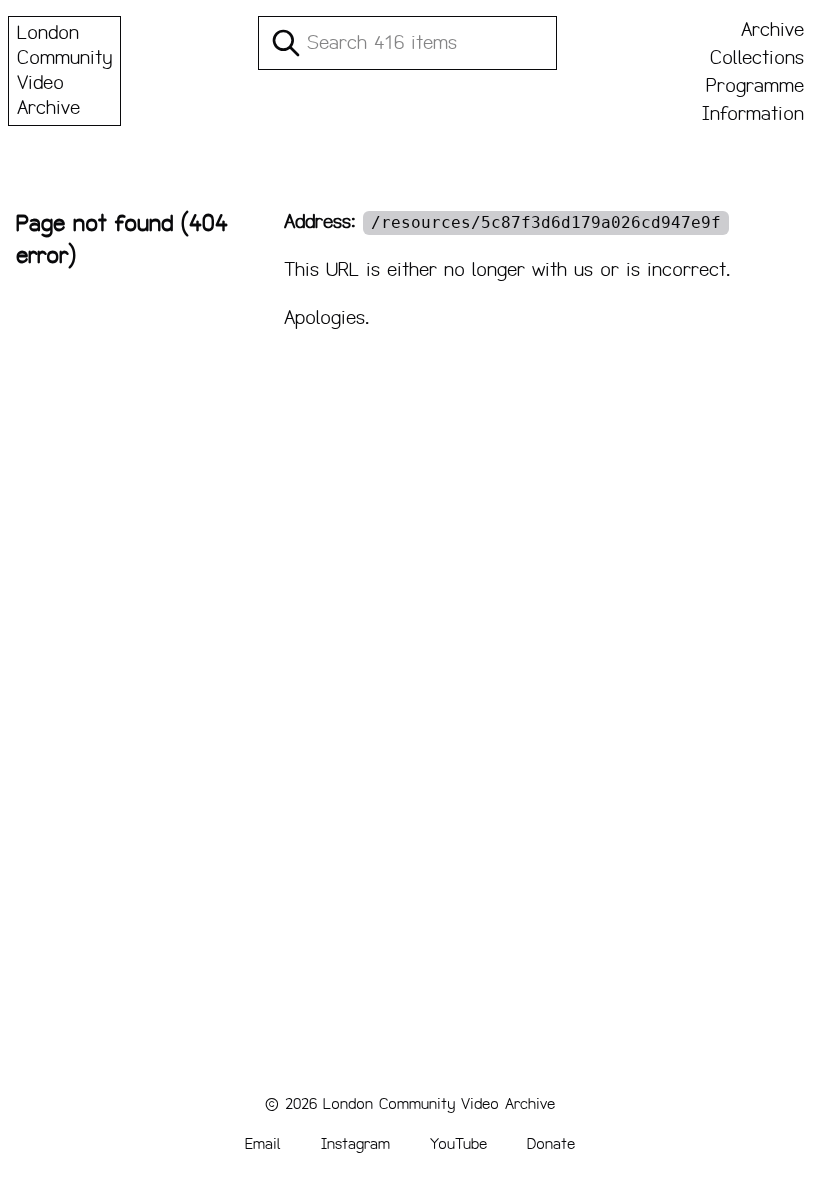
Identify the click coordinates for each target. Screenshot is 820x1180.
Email (263, 1143)
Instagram (355, 1143)
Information (753, 114)
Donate (551, 1143)
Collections (757, 58)
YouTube (458, 1143)
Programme (755, 86)
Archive (772, 30)
